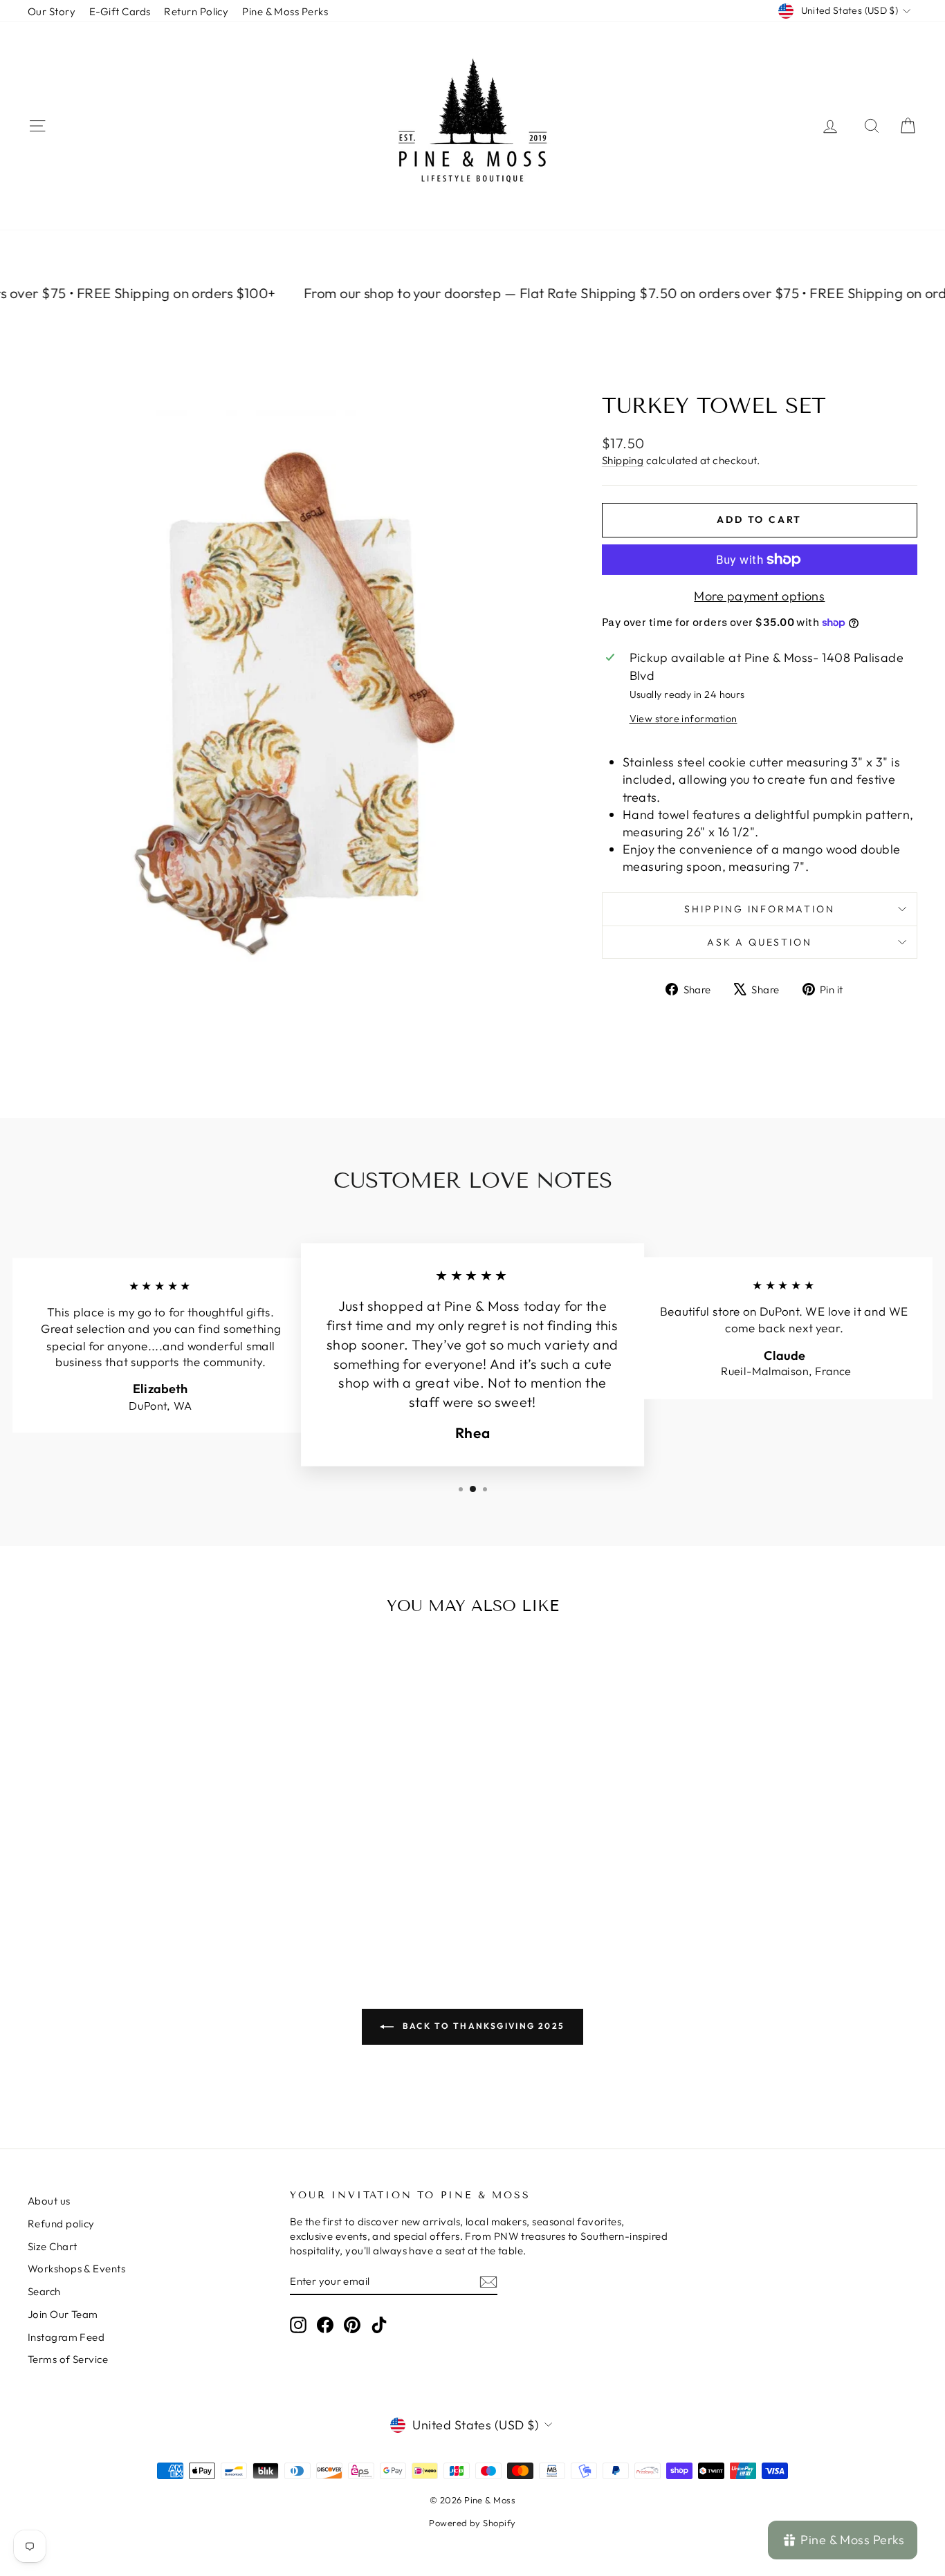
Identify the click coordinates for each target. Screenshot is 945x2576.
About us (49, 2201)
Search (44, 2291)
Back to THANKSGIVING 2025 (482, 2026)
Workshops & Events (76, 2269)
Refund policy (61, 2224)
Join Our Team (63, 2314)
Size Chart (53, 2246)
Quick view (134, 1844)
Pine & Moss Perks (285, 11)
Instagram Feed (66, 2337)
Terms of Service (68, 2359)
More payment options (759, 596)
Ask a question (759, 942)
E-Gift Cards (120, 11)
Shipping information (759, 909)
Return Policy (196, 11)
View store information (683, 719)
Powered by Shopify (472, 2523)
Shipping (623, 460)
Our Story (52, 11)
